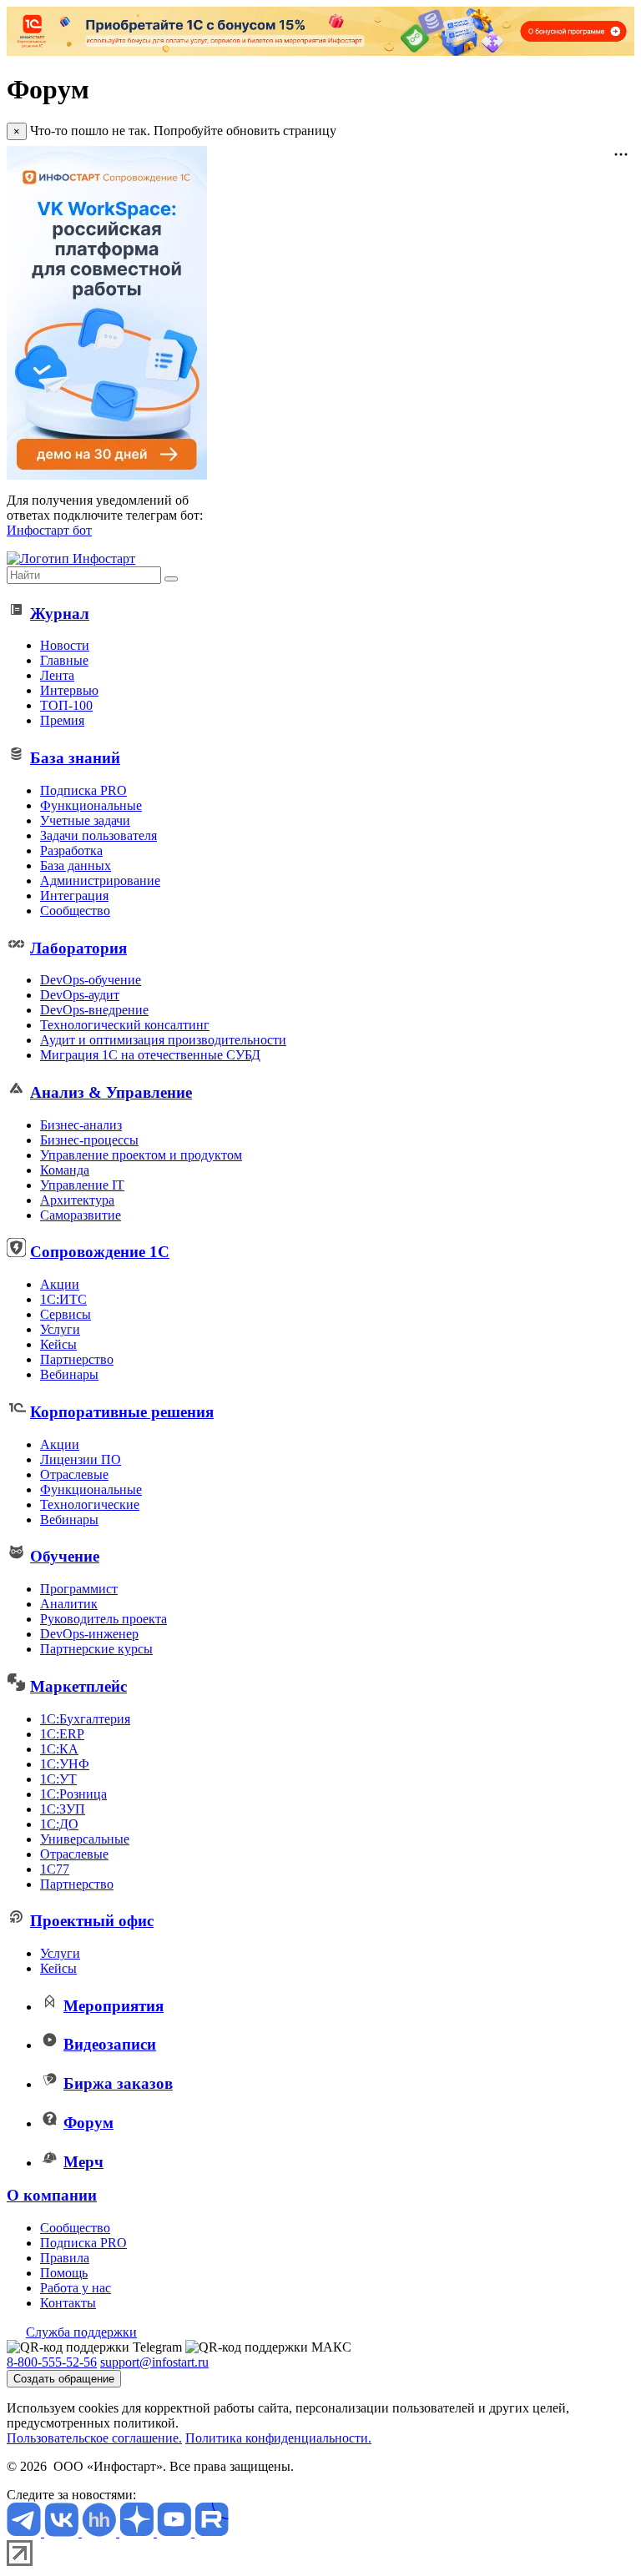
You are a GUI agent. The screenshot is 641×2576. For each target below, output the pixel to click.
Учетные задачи (85, 820)
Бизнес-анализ (81, 1125)
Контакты (68, 2303)
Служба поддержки (81, 2332)
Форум (88, 2123)
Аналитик (69, 1604)
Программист (79, 1589)
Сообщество (75, 911)
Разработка (71, 850)
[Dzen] (138, 2532)
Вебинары (69, 1374)
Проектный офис (92, 1921)
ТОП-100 (66, 705)
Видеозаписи (110, 2044)
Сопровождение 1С (100, 1252)
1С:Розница (73, 1794)
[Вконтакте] (63, 2532)
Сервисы (66, 1314)
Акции (60, 1284)
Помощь (64, 2273)
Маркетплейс (78, 1686)
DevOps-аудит (80, 995)
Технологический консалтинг (125, 1025)
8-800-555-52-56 (52, 2362)
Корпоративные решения (122, 1412)
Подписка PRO (83, 790)
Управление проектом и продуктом (141, 1155)
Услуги (60, 1329)
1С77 (55, 1869)
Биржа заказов (118, 2083)
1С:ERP (62, 1734)
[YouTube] (176, 2532)
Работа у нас (76, 2288)
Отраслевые (74, 1474)
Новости (65, 645)
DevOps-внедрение (94, 1010)
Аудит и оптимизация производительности (163, 1040)
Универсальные (85, 1839)
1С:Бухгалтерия (85, 1719)
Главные (64, 660)
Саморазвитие (81, 1215)
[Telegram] (25, 2532)
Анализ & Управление (111, 1092)
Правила (65, 2258)
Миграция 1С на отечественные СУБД (150, 1055)
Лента (57, 675)
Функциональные (91, 805)
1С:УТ (58, 1779)
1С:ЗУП (63, 1809)
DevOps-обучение (91, 980)
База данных (76, 865)
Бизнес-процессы (89, 1140)
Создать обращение (64, 2379)
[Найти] (171, 579)
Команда (65, 1170)
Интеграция (74, 896)
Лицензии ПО (81, 1459)
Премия (62, 720)
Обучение (65, 1556)
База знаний (75, 758)
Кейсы (58, 1344)
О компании (52, 2195)
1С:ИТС (63, 1299)
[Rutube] (212, 2532)
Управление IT (82, 1185)
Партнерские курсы (96, 1649)
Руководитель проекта (103, 1619)
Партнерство (77, 1359)
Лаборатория (78, 948)
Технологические (90, 1504)
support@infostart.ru (154, 2362)
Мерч (83, 2162)
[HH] (101, 2532)
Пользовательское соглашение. (94, 2438)
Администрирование (100, 880)
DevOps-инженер (89, 1634)
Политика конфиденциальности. (278, 2438)
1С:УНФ (65, 1764)
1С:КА (59, 1749)
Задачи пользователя (98, 835)
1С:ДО (59, 1824)
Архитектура (77, 1200)
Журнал (60, 614)
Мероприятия (114, 2006)
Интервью (69, 690)
